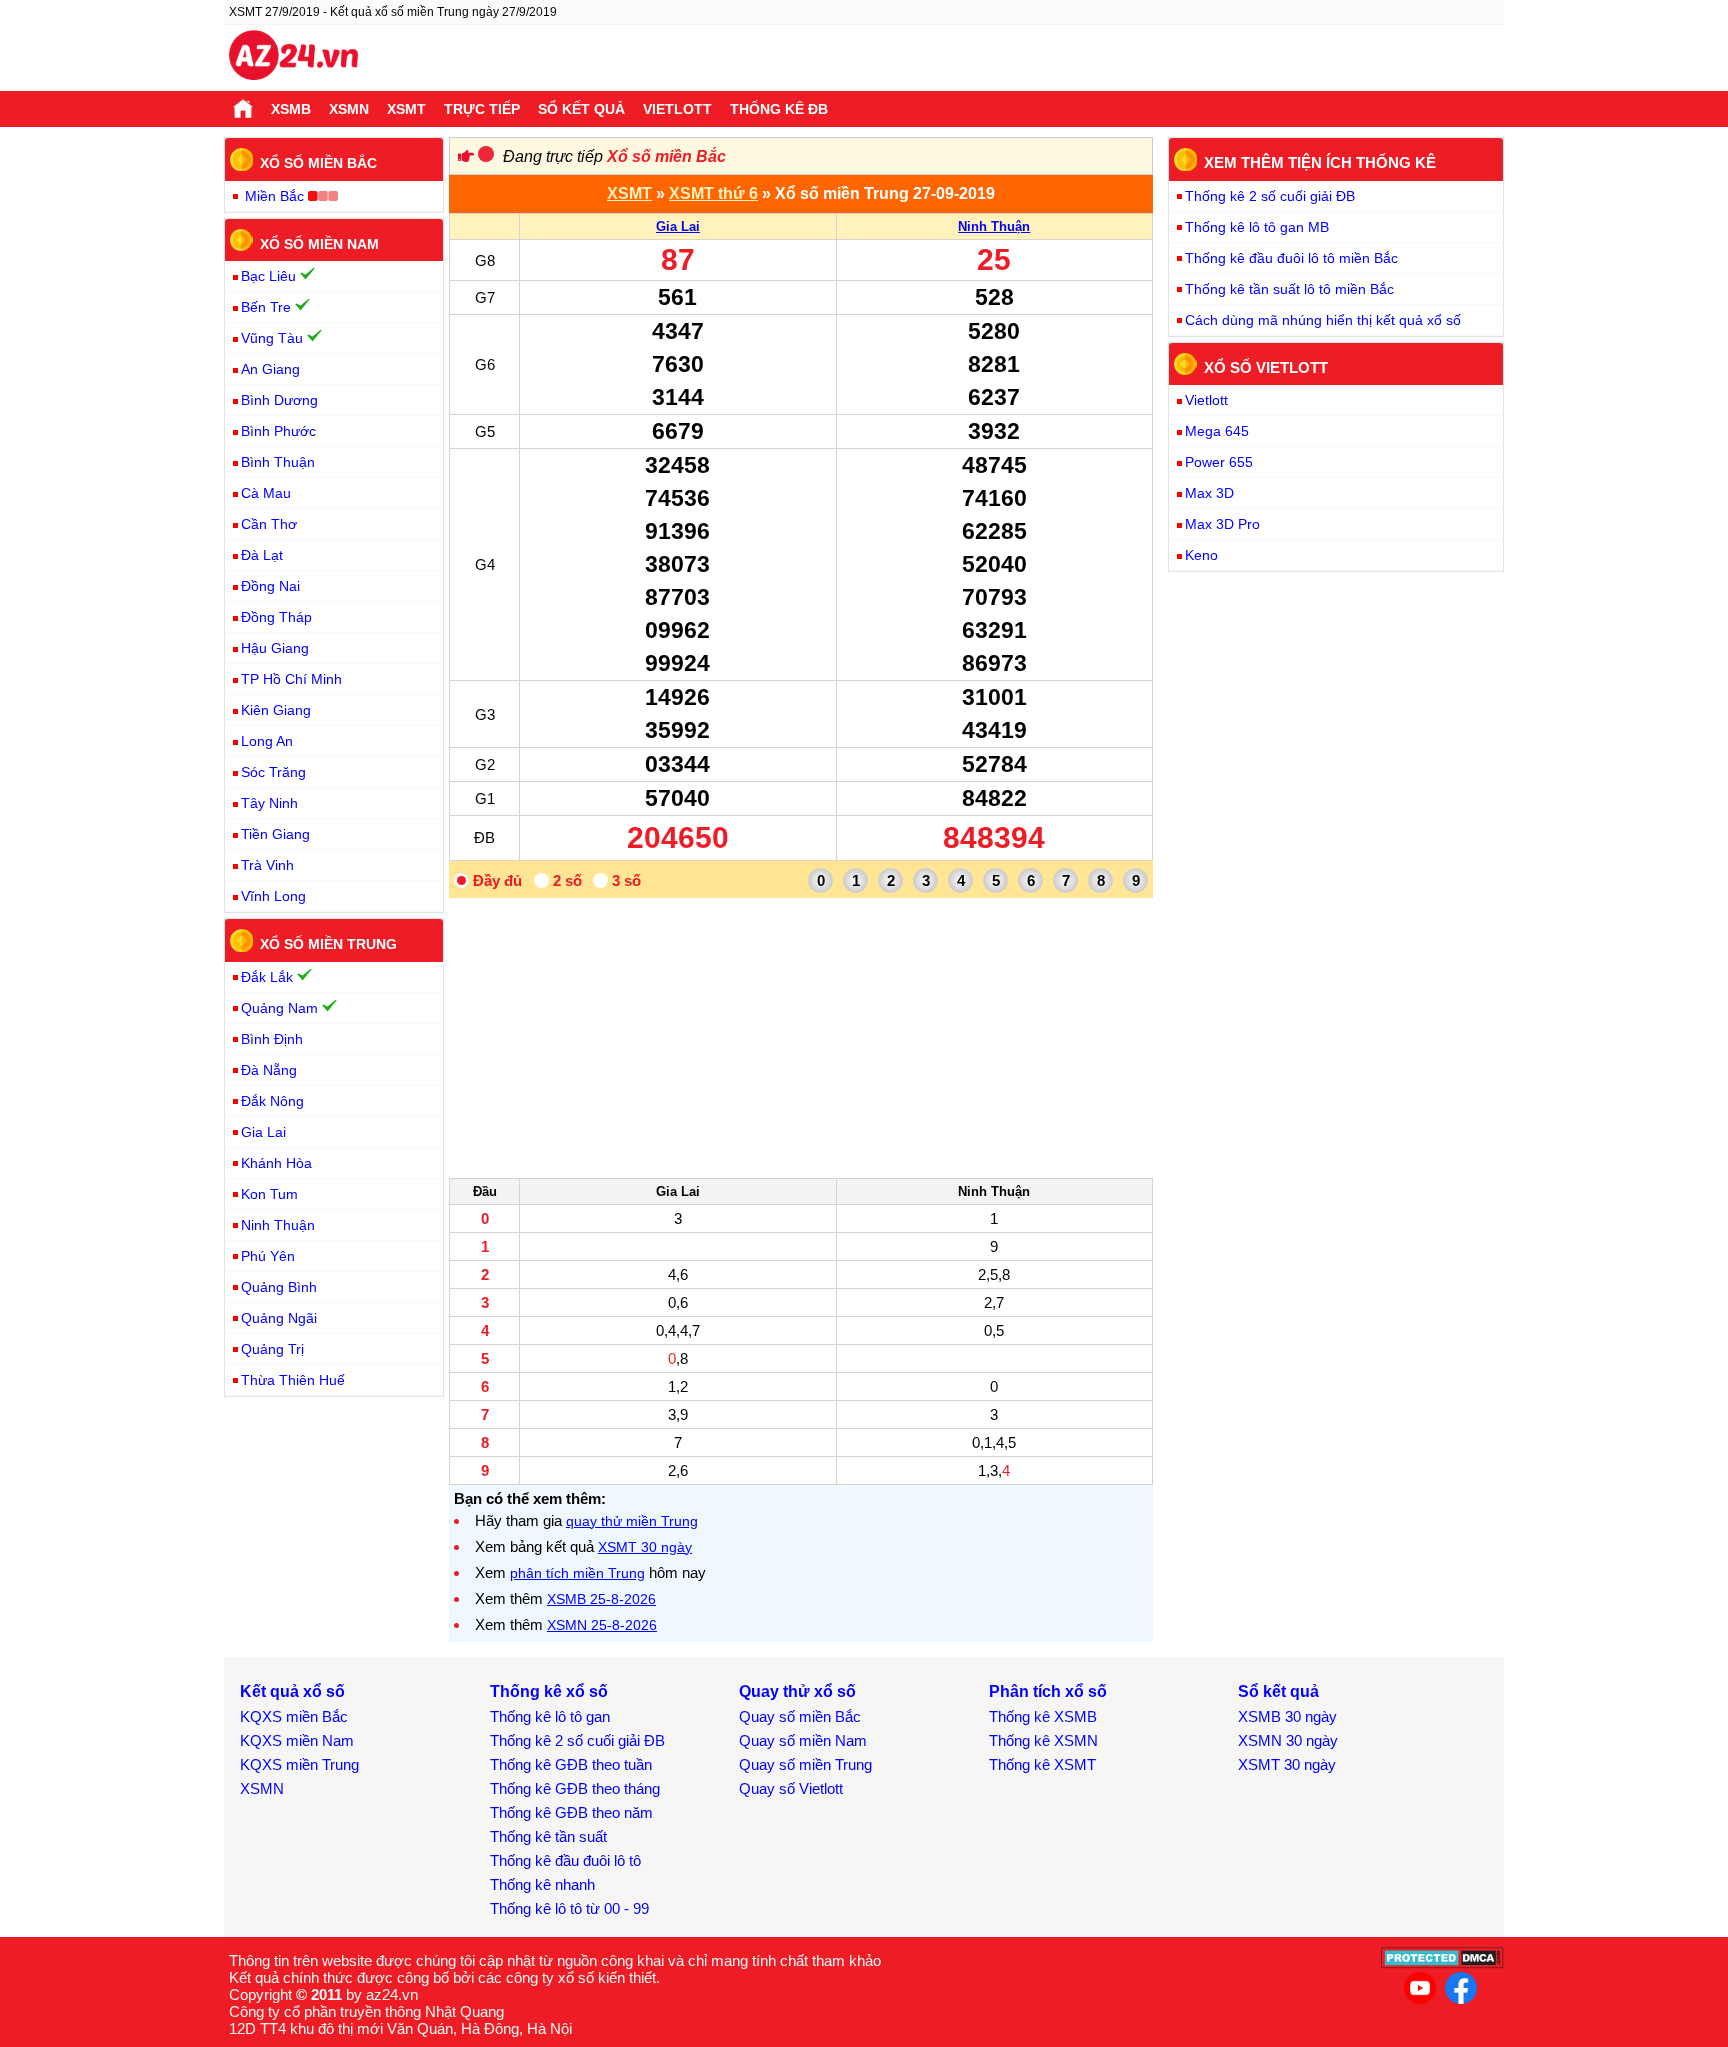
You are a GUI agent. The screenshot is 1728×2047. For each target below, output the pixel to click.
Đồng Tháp (276, 617)
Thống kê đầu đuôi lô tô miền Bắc (1291, 258)
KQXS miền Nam (297, 1740)
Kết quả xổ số (292, 1691)
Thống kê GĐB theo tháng (575, 1788)
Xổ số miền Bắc (666, 156)
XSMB (291, 109)
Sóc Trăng (273, 772)
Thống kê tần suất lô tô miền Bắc (1289, 289)
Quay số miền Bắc (800, 1716)
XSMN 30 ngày (1288, 1740)
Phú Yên (268, 1256)
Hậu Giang (275, 648)
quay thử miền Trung (632, 1521)
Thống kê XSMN (1043, 1740)
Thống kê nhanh (542, 1884)
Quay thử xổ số (797, 1691)
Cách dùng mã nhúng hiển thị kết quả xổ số (1323, 320)
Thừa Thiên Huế (293, 1380)
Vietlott (677, 109)
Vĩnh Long (273, 896)
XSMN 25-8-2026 (602, 1625)
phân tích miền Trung (577, 1573)
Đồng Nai (270, 586)
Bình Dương (279, 400)
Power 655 (1219, 462)
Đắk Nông (272, 1101)
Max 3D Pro (1222, 524)
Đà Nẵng (269, 1070)
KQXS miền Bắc (294, 1716)
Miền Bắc (274, 196)
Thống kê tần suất (548, 1836)
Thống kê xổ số (549, 1691)
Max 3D (1209, 493)
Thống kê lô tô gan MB (1257, 227)
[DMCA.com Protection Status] (1442, 1963)
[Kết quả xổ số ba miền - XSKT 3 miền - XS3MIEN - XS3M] (293, 58)
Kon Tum (269, 1194)
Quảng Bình (279, 1287)
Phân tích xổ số (1048, 1691)
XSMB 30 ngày (1287, 1716)
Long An (267, 741)
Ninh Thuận (994, 226)
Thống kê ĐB (779, 109)
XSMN (349, 109)
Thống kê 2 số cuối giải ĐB (1270, 196)
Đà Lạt (262, 555)
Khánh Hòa (276, 1163)
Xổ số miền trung (328, 944)
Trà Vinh (267, 865)
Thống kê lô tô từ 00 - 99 (569, 1908)
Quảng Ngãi (279, 1318)
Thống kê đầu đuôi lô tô (565, 1860)
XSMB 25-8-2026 (601, 1599)
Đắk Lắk (267, 977)
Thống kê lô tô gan (550, 1716)
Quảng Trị (272, 1349)
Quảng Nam (279, 1008)
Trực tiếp (482, 109)
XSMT (406, 109)
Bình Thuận (278, 462)
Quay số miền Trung (805, 1764)
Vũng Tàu (272, 338)
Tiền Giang (275, 834)
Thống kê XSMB (1043, 1716)
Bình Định (272, 1039)
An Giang (270, 369)
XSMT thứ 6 (713, 193)
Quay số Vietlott (791, 1788)
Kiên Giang (276, 710)
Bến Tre (266, 307)
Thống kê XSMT (1042, 1764)
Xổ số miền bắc (318, 163)
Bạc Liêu (268, 276)
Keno (1201, 555)
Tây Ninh (269, 803)
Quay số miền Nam (803, 1740)
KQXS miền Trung (299, 1764)
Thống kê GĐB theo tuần (571, 1764)
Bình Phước (278, 431)
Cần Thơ (269, 524)
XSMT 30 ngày (645, 1547)
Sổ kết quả (581, 109)
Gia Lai (678, 226)
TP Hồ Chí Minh (291, 679)
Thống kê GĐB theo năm (571, 1812)
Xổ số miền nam (319, 243)
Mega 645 (1217, 431)
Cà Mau (266, 493)
